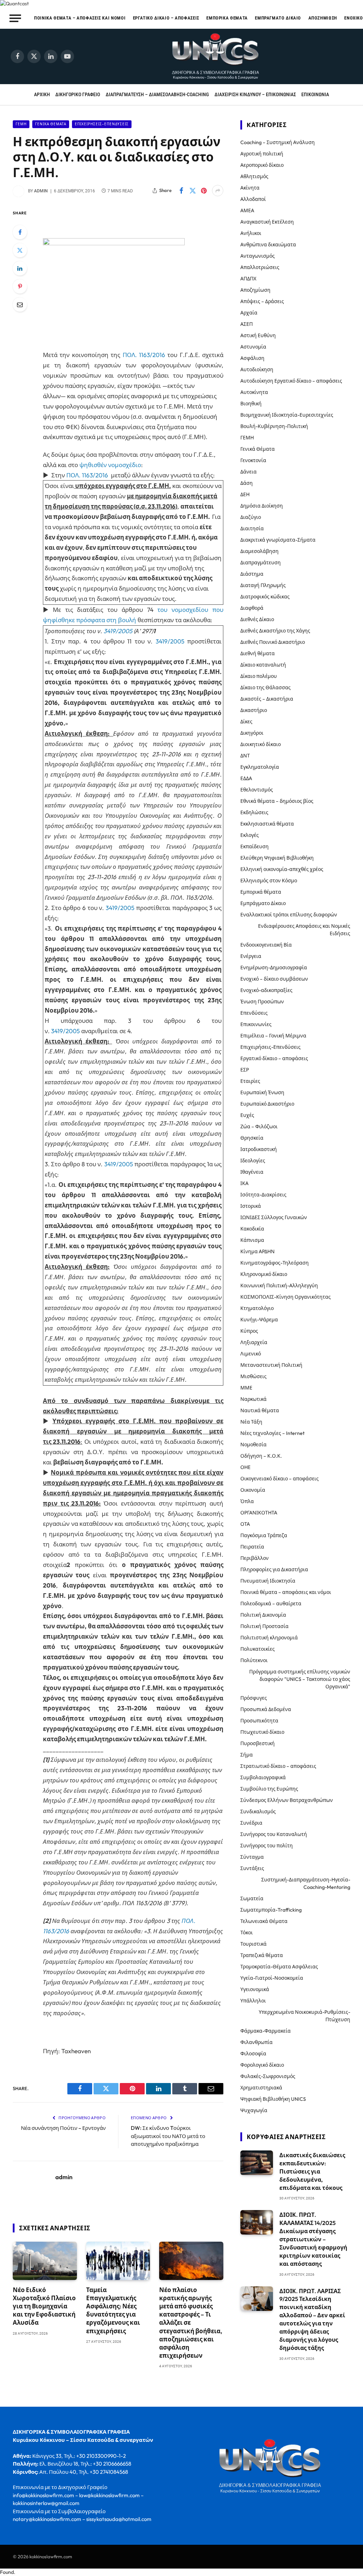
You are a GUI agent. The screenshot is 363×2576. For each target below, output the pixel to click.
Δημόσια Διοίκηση (262, 506)
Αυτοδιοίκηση (257, 369)
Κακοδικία (252, 1229)
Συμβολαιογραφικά (263, 1777)
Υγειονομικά (255, 1989)
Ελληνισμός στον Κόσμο (269, 881)
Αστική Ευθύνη (258, 335)
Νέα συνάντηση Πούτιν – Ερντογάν (63, 2128)
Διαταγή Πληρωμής (263, 585)
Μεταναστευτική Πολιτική (271, 1365)
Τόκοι (247, 1933)
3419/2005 (118, 631)
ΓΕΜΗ (21, 124)
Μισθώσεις (253, 1376)
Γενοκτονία (253, 460)
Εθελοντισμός (257, 790)
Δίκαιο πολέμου (259, 676)
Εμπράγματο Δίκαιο (278, 18)
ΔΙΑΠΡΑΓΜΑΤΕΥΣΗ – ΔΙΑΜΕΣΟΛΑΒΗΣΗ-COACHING (157, 94)
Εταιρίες (250, 1081)
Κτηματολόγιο (257, 1308)
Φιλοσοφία (253, 2054)
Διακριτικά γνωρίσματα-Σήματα (278, 540)
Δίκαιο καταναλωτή (263, 665)
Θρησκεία (252, 1138)
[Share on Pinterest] (204, 191)
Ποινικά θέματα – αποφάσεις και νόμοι (80, 18)
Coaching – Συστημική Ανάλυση (278, 142)
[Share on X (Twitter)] (192, 191)
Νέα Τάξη (251, 1422)
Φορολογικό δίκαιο (262, 2065)
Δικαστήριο (254, 710)
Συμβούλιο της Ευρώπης (269, 1789)
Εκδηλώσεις (254, 812)
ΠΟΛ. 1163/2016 (144, 355)
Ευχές (247, 1115)
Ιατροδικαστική (259, 1149)
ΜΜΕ (246, 1388)
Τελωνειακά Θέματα (264, 1921)
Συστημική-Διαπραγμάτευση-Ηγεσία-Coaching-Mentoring (306, 1883)
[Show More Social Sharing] (218, 191)
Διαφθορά (252, 608)
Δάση (247, 483)
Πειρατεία (252, 1547)
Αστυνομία (253, 347)
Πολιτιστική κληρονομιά (269, 1638)
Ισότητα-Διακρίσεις (263, 1195)
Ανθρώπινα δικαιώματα (268, 245)
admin (41, 191)
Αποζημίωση (323, 18)
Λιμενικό (251, 1354)
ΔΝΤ (245, 756)
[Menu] (15, 18)
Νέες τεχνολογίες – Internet (272, 1433)
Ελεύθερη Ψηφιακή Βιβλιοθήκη (277, 858)
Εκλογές (250, 835)
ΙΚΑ (244, 1183)
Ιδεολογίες (253, 1161)
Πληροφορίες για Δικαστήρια (274, 1569)
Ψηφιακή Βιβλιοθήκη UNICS (273, 2099)
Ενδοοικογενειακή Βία (266, 945)
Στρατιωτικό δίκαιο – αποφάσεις (278, 1766)
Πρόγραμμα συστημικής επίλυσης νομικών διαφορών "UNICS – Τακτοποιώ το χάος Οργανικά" (300, 1679)
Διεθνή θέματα (258, 653)
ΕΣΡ (245, 1070)
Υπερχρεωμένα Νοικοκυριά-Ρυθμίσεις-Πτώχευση (305, 2016)
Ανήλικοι (251, 233)
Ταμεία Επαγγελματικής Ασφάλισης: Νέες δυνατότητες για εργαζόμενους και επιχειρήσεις (113, 2310)
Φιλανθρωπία (256, 2042)
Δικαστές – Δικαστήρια (267, 699)
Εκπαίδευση (255, 846)
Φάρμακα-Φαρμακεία (266, 2031)
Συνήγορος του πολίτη (267, 1846)
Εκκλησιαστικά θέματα (267, 824)
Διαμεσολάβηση (259, 551)
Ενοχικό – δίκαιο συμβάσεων (274, 979)
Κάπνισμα (252, 1240)
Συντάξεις (252, 1868)
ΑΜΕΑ (247, 210)
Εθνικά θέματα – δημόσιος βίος (277, 801)
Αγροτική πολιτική (262, 154)
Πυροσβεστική (258, 1743)
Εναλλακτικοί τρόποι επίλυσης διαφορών (289, 915)
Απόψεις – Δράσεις (262, 301)
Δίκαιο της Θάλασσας (266, 687)
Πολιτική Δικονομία (263, 1615)
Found (7, 2572)
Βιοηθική (251, 404)
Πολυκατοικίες (258, 1649)
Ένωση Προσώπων (262, 1002)
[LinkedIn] (20, 268)
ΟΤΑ (245, 1524)
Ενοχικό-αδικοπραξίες (266, 990)
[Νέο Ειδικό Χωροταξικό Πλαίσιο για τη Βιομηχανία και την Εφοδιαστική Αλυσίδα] (45, 2261)
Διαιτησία (252, 528)
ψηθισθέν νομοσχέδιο (110, 465)
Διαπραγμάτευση (261, 563)
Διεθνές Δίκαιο (257, 619)
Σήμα (247, 1755)
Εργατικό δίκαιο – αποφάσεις (166, 18)
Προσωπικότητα (259, 1721)
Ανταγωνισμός (258, 256)
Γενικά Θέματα (51, 124)
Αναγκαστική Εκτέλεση (267, 222)
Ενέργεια (251, 956)
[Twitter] (20, 250)
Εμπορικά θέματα (227, 18)
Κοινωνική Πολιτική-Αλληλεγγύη (279, 1286)
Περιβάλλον (255, 1558)
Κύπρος (249, 1331)
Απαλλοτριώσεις (260, 267)
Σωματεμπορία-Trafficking (271, 1910)
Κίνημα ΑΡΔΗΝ (258, 1251)
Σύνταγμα (252, 1857)
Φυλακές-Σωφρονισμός (268, 2076)
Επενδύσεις (254, 1013)
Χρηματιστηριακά (261, 2088)
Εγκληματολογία (260, 767)
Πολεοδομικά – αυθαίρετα (271, 1604)
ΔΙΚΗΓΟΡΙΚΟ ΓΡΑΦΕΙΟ (78, 94)
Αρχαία (249, 313)
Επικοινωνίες (256, 1024)
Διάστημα (252, 574)
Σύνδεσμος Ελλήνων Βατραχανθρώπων (287, 1800)
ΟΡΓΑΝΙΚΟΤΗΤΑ (259, 1513)
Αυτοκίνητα (254, 392)
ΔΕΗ (245, 494)
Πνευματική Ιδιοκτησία (268, 1581)
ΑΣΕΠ (247, 324)
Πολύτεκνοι (254, 1660)
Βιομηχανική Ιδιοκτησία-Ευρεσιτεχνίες (287, 415)
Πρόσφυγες (254, 1698)
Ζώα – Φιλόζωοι (259, 1127)
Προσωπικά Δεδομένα (266, 1709)
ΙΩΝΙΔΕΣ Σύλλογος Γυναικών (274, 1217)
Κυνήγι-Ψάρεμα (259, 1320)
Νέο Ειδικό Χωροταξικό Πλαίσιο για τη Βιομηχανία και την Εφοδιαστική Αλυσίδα (44, 2306)
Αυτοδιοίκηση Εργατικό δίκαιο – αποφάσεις (291, 381)
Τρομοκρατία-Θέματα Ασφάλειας (279, 1967)
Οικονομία (253, 1490)
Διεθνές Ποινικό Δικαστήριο (273, 642)
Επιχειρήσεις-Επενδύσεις (102, 124)
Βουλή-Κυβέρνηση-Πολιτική (274, 426)
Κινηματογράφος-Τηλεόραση (275, 1263)
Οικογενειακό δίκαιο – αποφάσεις (280, 1479)
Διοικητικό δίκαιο (261, 744)
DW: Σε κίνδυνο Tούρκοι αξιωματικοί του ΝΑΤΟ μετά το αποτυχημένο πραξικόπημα (168, 2136)
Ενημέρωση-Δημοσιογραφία (274, 968)
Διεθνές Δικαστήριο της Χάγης (275, 631)
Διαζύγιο (251, 517)
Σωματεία (252, 1898)
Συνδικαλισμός (258, 1812)
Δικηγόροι (252, 733)
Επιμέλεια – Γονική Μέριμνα (273, 1036)
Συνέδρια (251, 1823)
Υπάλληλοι (253, 2001)
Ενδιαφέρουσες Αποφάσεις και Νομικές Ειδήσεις (304, 930)
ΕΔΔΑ (246, 778)
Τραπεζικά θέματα (262, 1955)
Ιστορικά (251, 1206)
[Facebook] (20, 232)
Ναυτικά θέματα (260, 1410)
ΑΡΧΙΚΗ (42, 94)
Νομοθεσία (253, 1445)
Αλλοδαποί (253, 199)
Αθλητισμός (254, 176)
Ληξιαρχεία (254, 1342)
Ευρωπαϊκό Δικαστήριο (267, 1104)
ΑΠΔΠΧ (248, 279)
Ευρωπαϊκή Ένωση (262, 1092)
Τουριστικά (253, 1944)
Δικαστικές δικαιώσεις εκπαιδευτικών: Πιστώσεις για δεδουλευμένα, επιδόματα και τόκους (312, 2171)
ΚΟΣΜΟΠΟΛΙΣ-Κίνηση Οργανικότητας (286, 1297)
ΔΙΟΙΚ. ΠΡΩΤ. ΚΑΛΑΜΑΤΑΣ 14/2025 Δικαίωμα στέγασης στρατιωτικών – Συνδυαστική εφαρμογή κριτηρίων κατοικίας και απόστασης (313, 2239)
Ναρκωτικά (253, 1399)
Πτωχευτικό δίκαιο (262, 1732)
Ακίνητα (250, 188)
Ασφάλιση (252, 358)
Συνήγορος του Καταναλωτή (274, 1834)
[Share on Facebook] (181, 191)
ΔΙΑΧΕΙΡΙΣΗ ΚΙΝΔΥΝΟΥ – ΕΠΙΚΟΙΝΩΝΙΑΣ (255, 94)
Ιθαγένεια (252, 1172)
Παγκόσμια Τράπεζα (264, 1535)
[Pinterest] (20, 286)
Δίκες (246, 722)
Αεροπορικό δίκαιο (262, 165)
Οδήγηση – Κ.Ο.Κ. (261, 1456)
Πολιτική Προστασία (264, 1626)
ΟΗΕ (245, 1467)
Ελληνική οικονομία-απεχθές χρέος (282, 869)
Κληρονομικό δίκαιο (264, 1274)
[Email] (20, 305)
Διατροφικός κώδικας (265, 597)
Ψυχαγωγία (254, 2110)
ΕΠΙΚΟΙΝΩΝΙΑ (315, 94)
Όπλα (247, 1501)
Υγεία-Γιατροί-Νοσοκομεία (272, 1978)
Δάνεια (248, 472)
